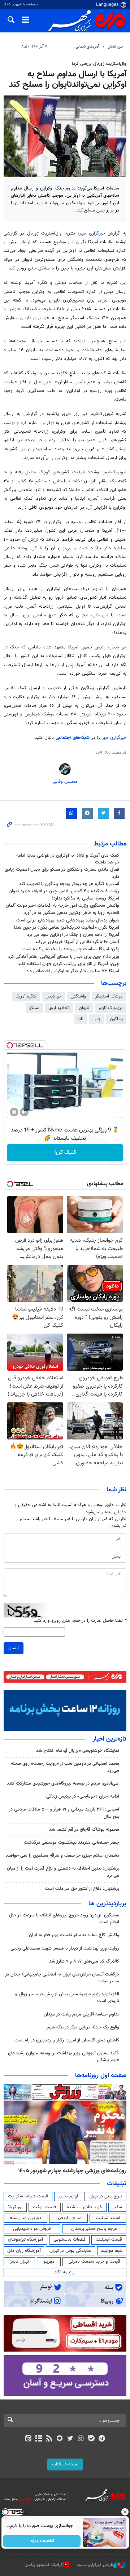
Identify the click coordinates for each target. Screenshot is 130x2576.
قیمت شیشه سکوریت (28, 2196)
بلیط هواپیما (112, 2251)
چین (97, 1019)
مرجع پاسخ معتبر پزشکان (94, 2229)
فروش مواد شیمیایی (32, 2229)
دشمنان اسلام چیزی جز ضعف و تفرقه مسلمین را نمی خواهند (62, 1856)
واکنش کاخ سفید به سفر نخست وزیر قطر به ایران (74, 1935)
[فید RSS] (49, 2439)
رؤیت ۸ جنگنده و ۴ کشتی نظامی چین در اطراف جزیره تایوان (64, 891)
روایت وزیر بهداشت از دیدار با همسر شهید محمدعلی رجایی (65, 1948)
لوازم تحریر (68, 2196)
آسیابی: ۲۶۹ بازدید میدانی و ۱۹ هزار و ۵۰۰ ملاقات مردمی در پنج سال (64, 1813)
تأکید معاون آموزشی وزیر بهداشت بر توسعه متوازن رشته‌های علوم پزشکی (64, 2057)
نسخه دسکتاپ (65, 2464)
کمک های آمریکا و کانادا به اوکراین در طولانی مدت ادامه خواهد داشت (68, 859)
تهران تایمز (19, 2262)
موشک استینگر (109, 996)
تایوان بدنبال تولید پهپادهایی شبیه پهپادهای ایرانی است (68, 920)
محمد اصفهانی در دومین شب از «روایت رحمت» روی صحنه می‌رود (65, 1767)
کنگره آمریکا (26, 996)
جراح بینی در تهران (105, 2196)
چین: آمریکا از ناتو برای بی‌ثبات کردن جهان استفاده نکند (68, 964)
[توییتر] (70, 2439)
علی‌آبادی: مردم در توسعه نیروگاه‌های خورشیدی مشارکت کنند (63, 1783)
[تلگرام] (102, 2439)
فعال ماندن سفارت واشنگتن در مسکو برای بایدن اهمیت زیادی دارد (62, 873)
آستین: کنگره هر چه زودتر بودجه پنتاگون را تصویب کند (69, 884)
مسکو (34, 1008)
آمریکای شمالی (87, 47)
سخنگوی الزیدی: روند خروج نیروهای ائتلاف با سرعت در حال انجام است (64, 1919)
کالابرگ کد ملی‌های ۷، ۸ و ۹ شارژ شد (84, 1961)
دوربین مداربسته (25, 2218)
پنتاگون (116, 1019)
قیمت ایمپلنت (109, 2240)
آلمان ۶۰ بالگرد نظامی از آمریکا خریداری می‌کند (77, 942)
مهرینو (49, 2262)
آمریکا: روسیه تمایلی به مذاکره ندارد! (86, 898)
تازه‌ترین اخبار (109, 1739)
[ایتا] (28, 2439)
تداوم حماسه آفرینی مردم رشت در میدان (81, 2014)
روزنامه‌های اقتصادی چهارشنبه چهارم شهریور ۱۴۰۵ (70, 2171)
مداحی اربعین (69, 2218)
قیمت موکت (44, 2207)
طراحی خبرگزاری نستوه (95, 2565)
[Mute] (24, 1112)
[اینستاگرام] (81, 2439)
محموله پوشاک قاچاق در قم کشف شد (84, 1830)
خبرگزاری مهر (94, 233)
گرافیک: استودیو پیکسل (44, 2565)
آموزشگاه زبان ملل (24, 2251)
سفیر (117, 2207)
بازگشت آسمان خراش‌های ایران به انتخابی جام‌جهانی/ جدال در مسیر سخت (62, 1978)
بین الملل (115, 47)
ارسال (14, 1648)
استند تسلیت (108, 2218)
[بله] (91, 2439)
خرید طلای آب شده (84, 2207)
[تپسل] (10, 1045)
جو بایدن (53, 996)
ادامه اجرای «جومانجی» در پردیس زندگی (83, 1796)
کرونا (21, 391)
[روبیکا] (60, 2439)
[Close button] (125, 2512)
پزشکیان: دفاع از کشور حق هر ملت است (82, 1889)
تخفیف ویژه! (42, 2541)
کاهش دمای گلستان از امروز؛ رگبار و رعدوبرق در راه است (67, 2040)
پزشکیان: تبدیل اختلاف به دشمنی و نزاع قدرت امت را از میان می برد (63, 1872)
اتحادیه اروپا (59, 1008)
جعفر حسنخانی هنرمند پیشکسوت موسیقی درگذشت (71, 1843)
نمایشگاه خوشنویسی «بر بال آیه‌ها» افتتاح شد (78, 1751)
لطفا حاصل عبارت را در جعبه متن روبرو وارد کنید (80, 1621)
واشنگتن (78, 996)
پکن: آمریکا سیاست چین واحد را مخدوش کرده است (71, 949)
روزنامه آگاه (65, 2272)
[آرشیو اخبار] (38, 2439)
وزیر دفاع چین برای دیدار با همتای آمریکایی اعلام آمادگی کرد (64, 957)
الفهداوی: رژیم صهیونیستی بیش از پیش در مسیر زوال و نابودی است (67, 1998)
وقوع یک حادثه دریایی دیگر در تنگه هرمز (83, 2027)
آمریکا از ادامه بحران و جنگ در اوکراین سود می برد (73, 935)
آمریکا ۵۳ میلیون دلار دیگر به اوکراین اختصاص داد (73, 971)
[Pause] (14, 1112)
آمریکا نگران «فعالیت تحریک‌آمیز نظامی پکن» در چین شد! (66, 928)
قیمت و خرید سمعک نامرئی (94, 2262)
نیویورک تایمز (110, 1008)
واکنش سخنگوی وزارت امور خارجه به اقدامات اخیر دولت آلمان (62, 906)
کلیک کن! (65, 1153)
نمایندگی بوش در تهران (71, 2251)
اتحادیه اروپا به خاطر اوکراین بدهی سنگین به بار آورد (71, 913)
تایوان (84, 1008)
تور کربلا (15, 2207)
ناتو (81, 1019)
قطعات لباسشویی (70, 2240)
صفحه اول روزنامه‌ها (101, 2076)
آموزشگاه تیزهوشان (25, 2240)
